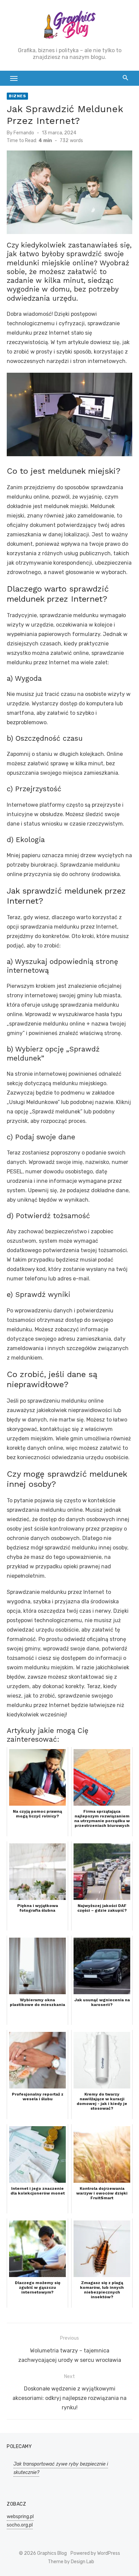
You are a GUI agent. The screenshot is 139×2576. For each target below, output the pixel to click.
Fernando (24, 133)
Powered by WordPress (95, 2553)
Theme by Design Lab (71, 2562)
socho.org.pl (20, 2525)
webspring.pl (20, 2517)
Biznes (17, 96)
